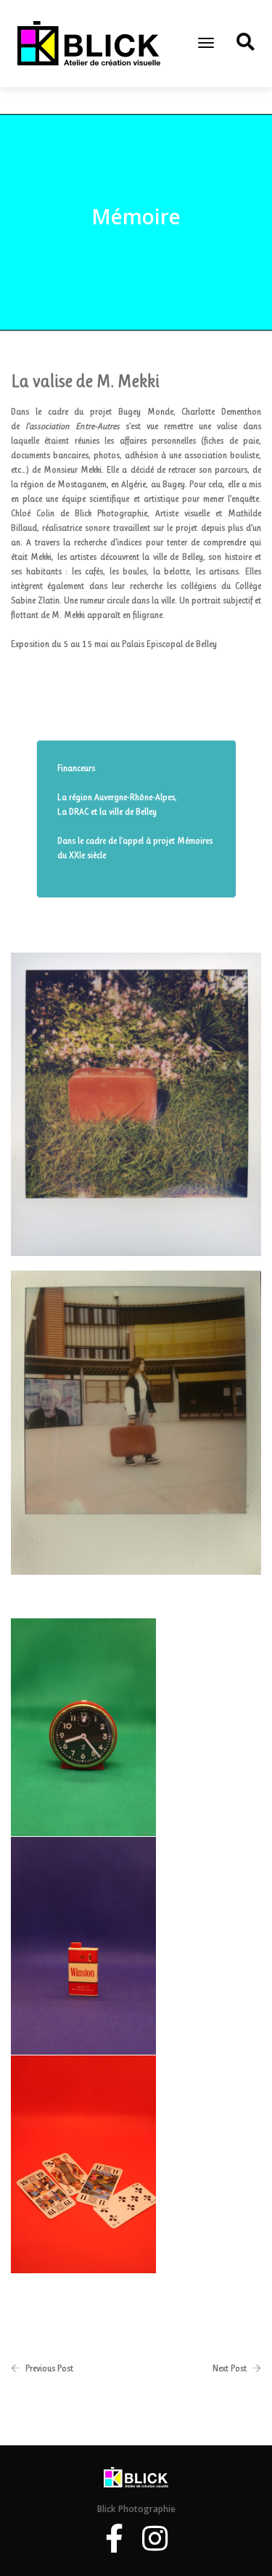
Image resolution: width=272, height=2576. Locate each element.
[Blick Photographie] (89, 43)
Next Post (230, 2368)
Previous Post (49, 2368)
